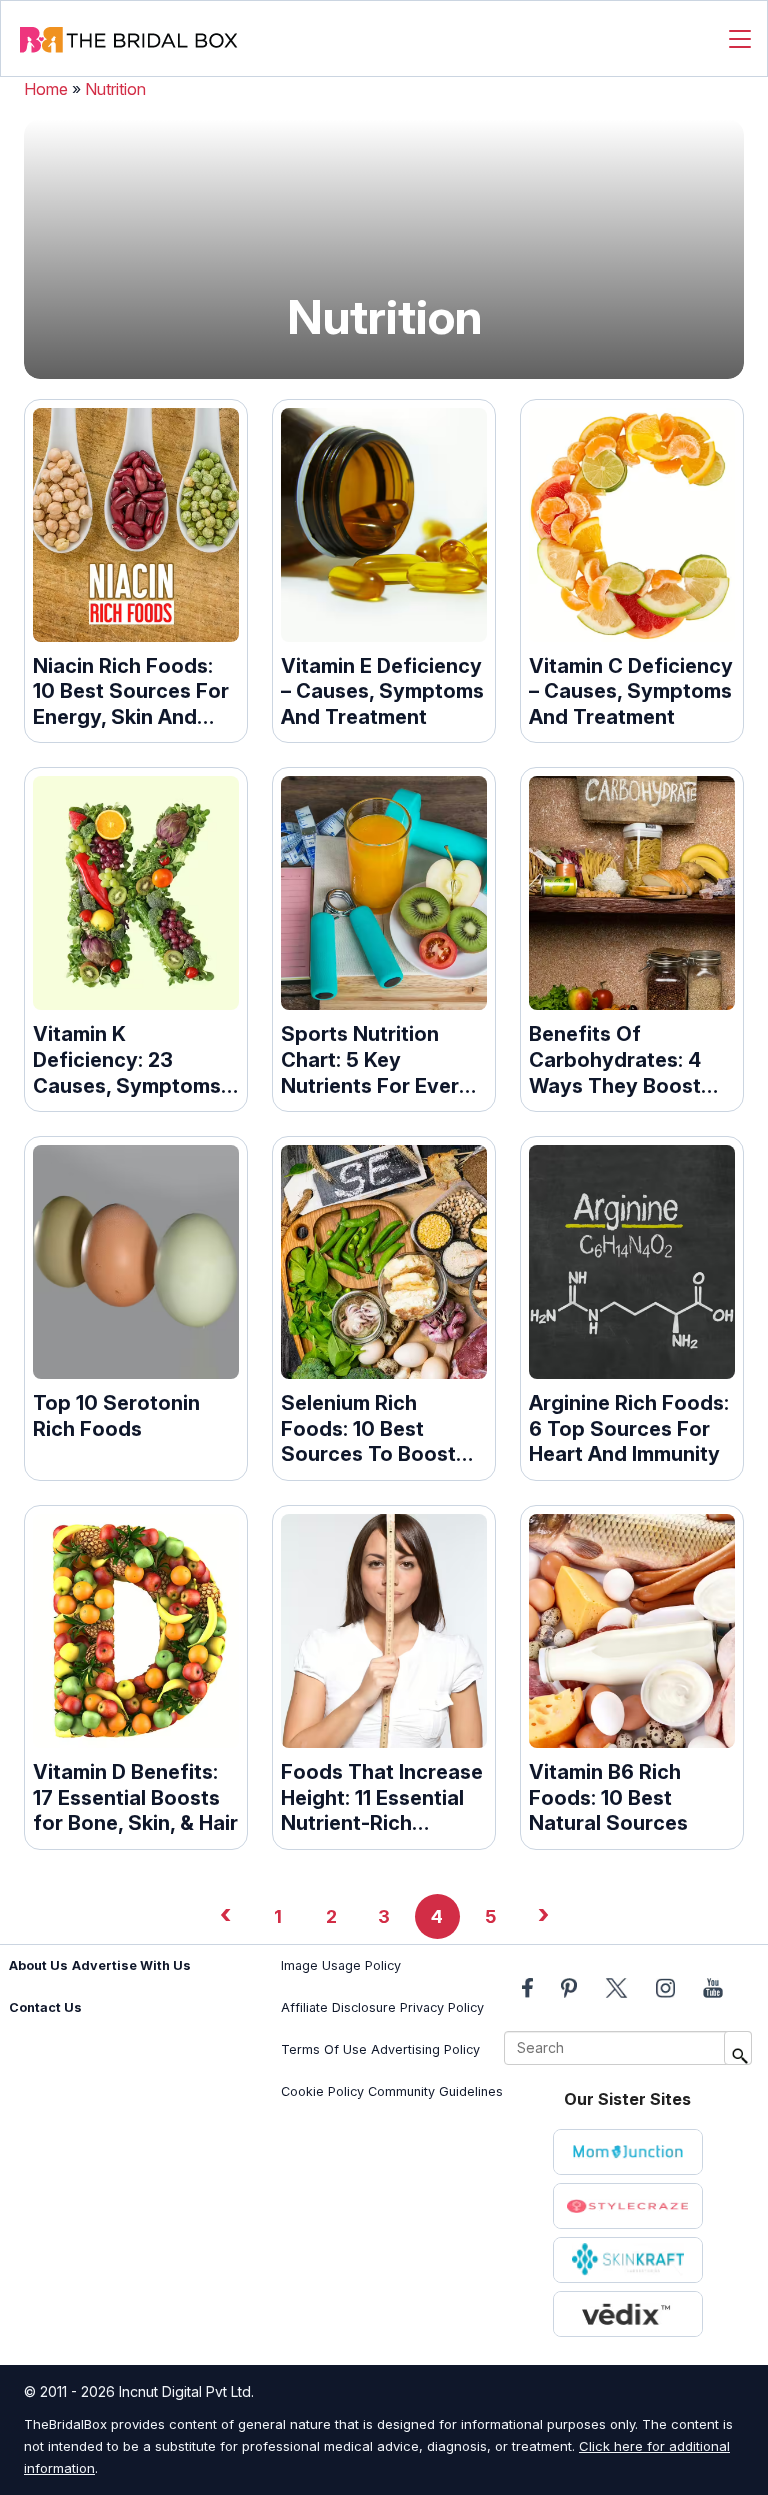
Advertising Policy (425, 2049)
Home (46, 89)
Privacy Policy (442, 2007)
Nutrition (115, 89)
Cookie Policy (322, 2091)
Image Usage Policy (341, 1965)
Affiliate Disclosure (338, 2007)
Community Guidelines (435, 2091)
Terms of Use (324, 2049)
